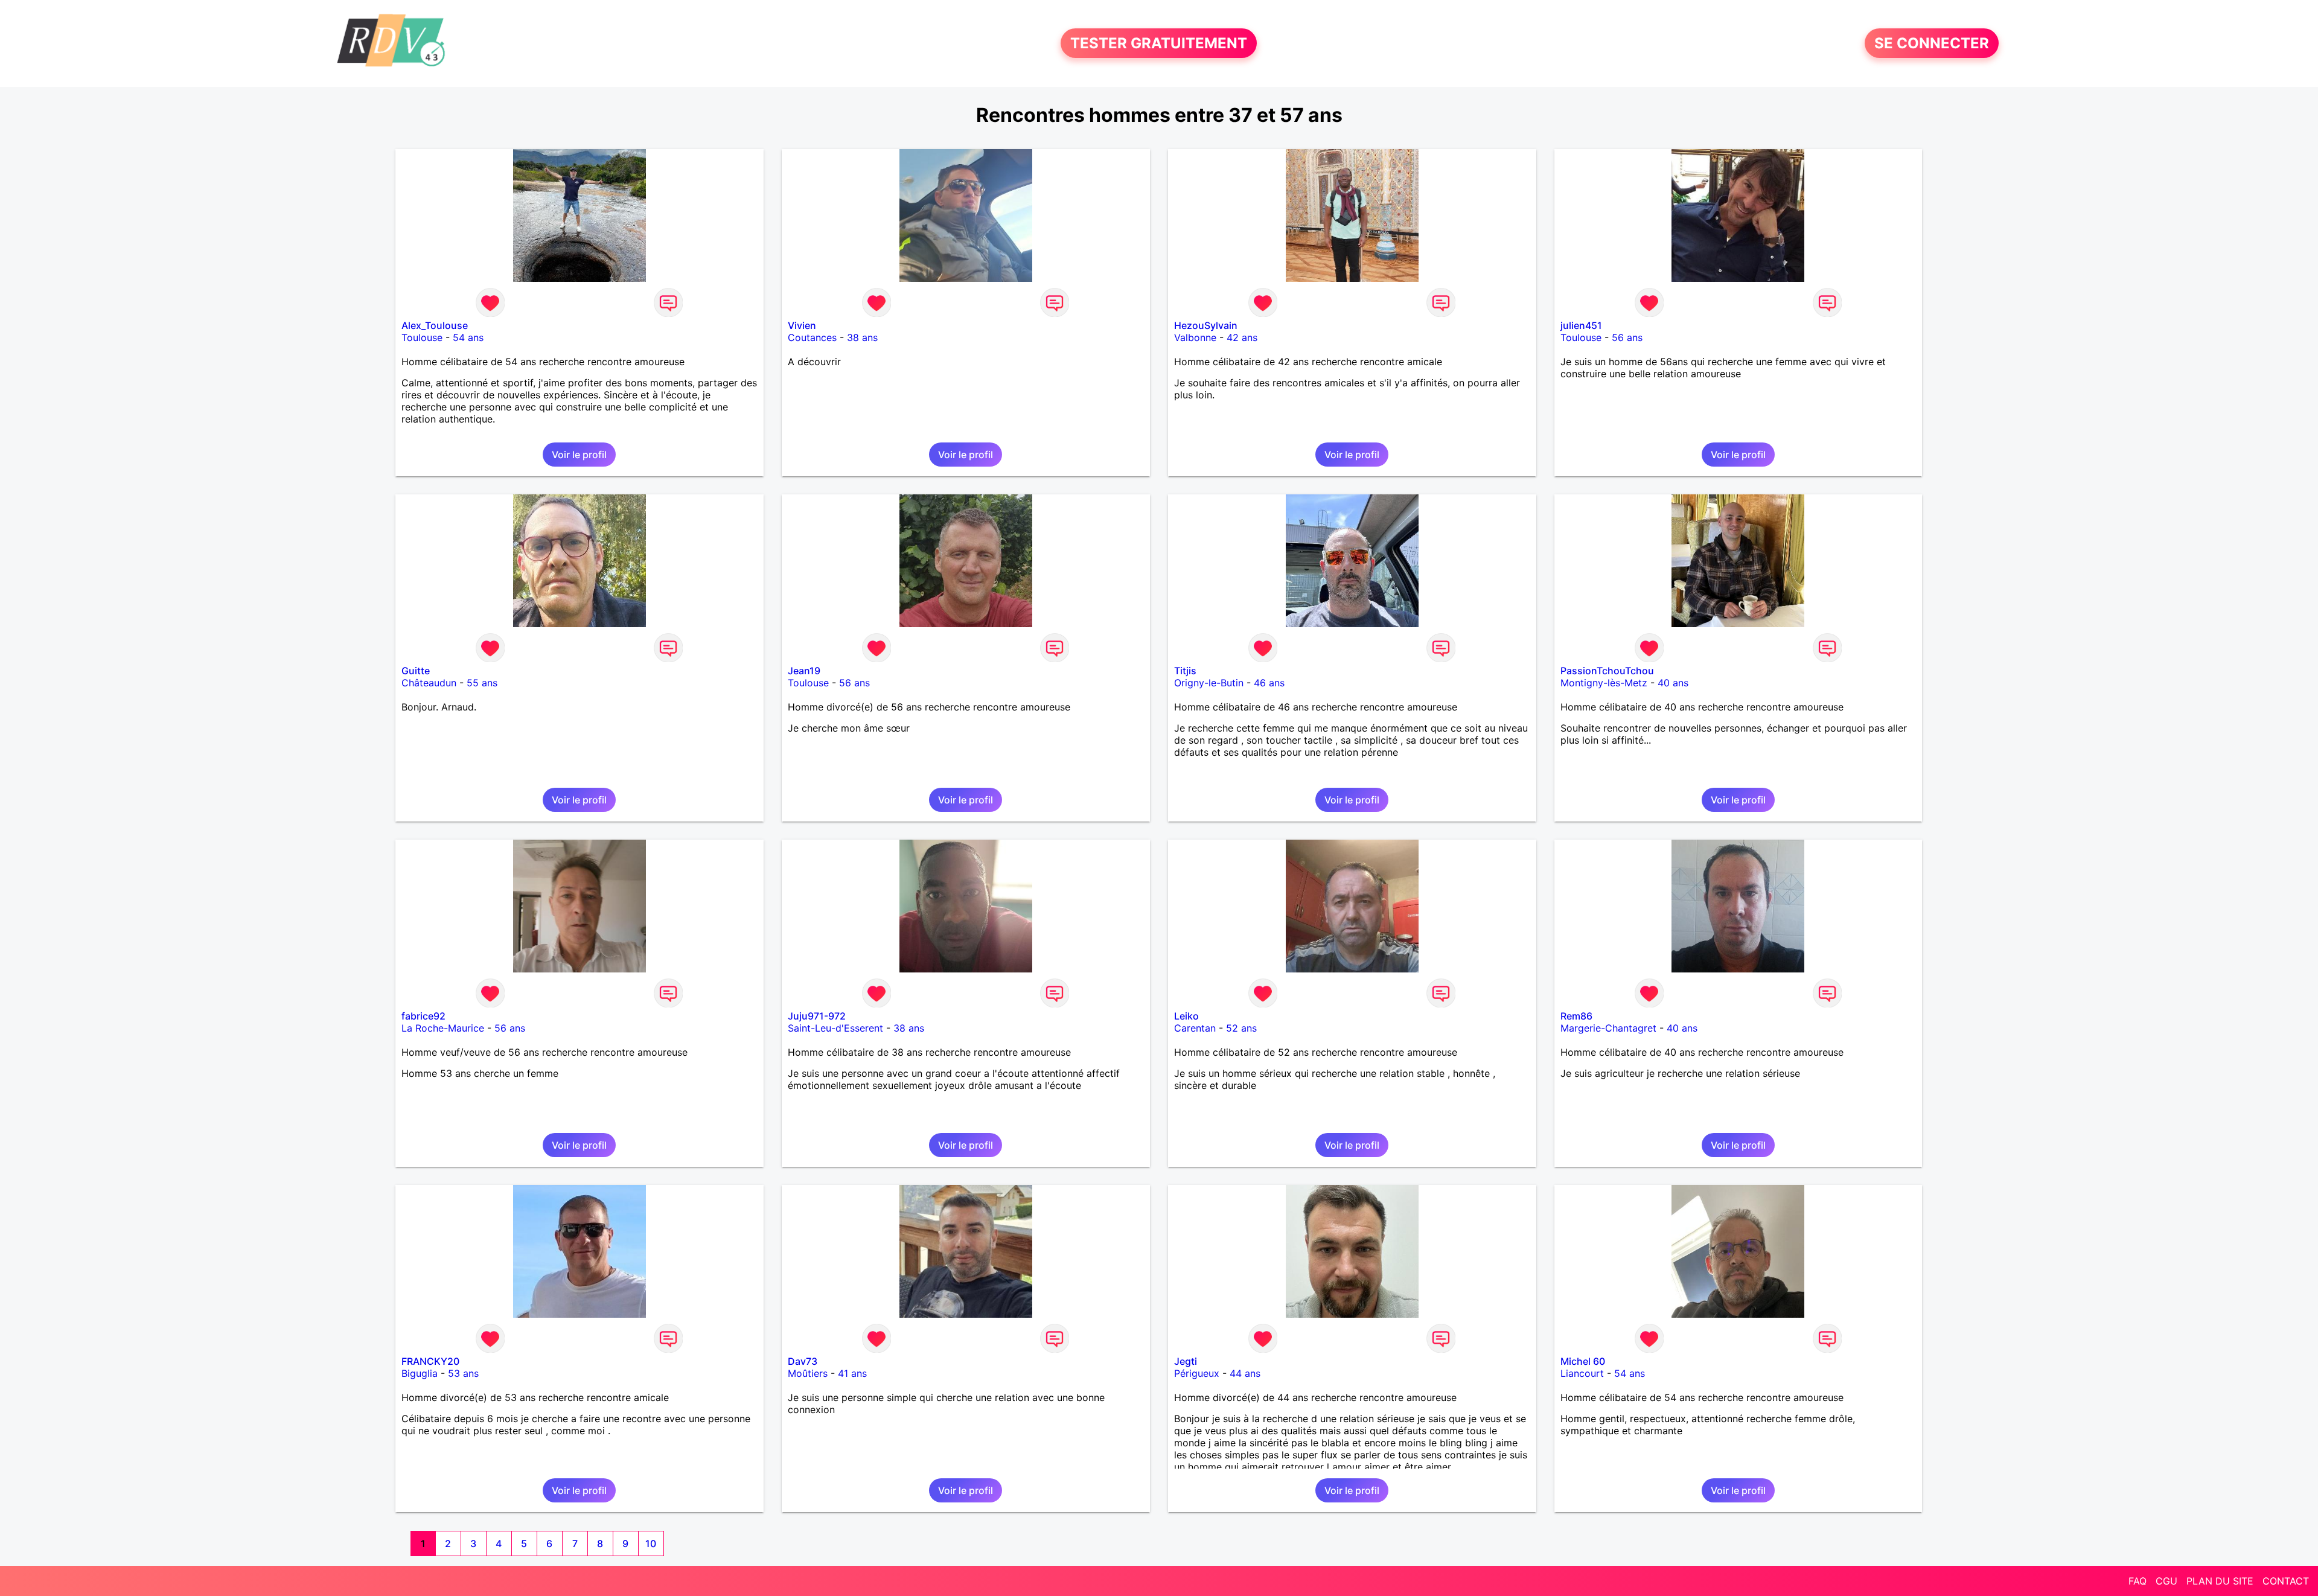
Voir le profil (579, 455)
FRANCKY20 (430, 1361)
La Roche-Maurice (443, 1028)
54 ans (468, 337)
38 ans (862, 337)
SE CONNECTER (1932, 43)
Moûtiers (808, 1373)
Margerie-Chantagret (1608, 1028)
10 (651, 1543)
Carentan (1195, 1028)
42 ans (1242, 337)
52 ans (1241, 1028)
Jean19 (804, 671)
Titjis (1185, 671)
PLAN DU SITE (2220, 1581)
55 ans (482, 683)
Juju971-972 (817, 1016)
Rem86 (1576, 1016)
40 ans (1673, 683)
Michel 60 (1583, 1361)
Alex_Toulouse (435, 325)
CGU (2166, 1581)
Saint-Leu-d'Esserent (835, 1028)
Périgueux (1197, 1373)
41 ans (852, 1373)
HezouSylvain (1206, 325)
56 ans (1627, 337)
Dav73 (803, 1361)
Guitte (416, 671)
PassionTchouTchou (1607, 671)
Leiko (1186, 1016)
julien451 (1581, 325)
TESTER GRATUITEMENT (1159, 43)
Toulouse (422, 337)
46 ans (1269, 683)
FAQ (2138, 1581)
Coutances (812, 337)
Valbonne (1195, 337)
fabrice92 (423, 1016)
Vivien (802, 325)
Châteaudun (429, 683)
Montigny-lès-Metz (1604, 683)
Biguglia (420, 1373)
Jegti (1186, 1361)
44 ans (1245, 1373)
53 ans (463, 1373)
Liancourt (1582, 1373)
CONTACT (2286, 1581)
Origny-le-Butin (1209, 683)
